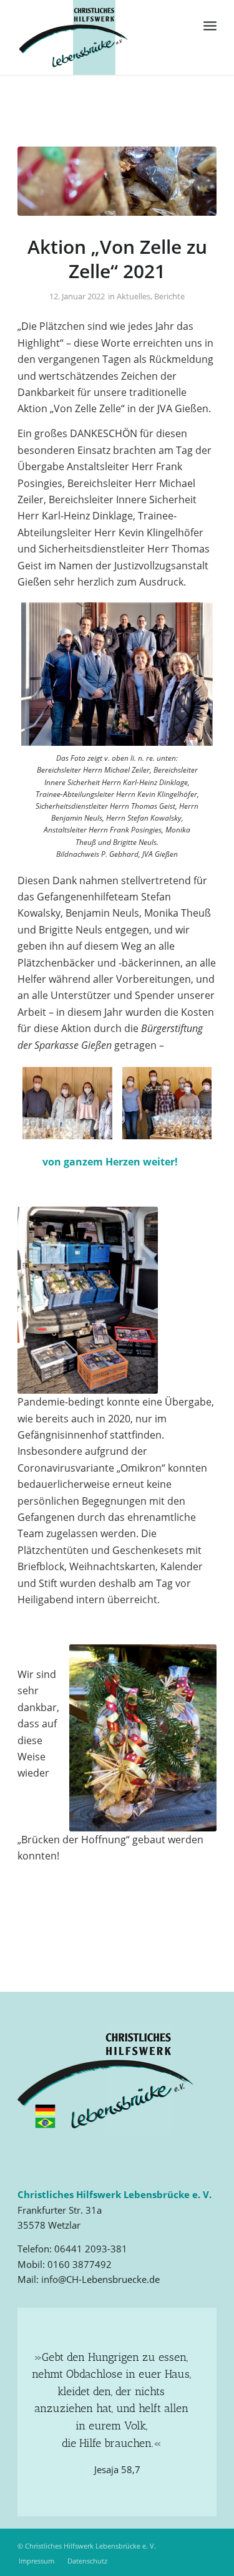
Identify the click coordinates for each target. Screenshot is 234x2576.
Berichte (169, 296)
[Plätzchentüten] (117, 181)
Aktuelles (134, 296)
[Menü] (210, 25)
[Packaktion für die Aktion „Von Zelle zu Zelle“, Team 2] (167, 1103)
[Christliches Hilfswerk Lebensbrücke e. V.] (97, 37)
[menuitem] (210, 25)
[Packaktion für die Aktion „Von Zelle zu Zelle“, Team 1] (67, 1103)
